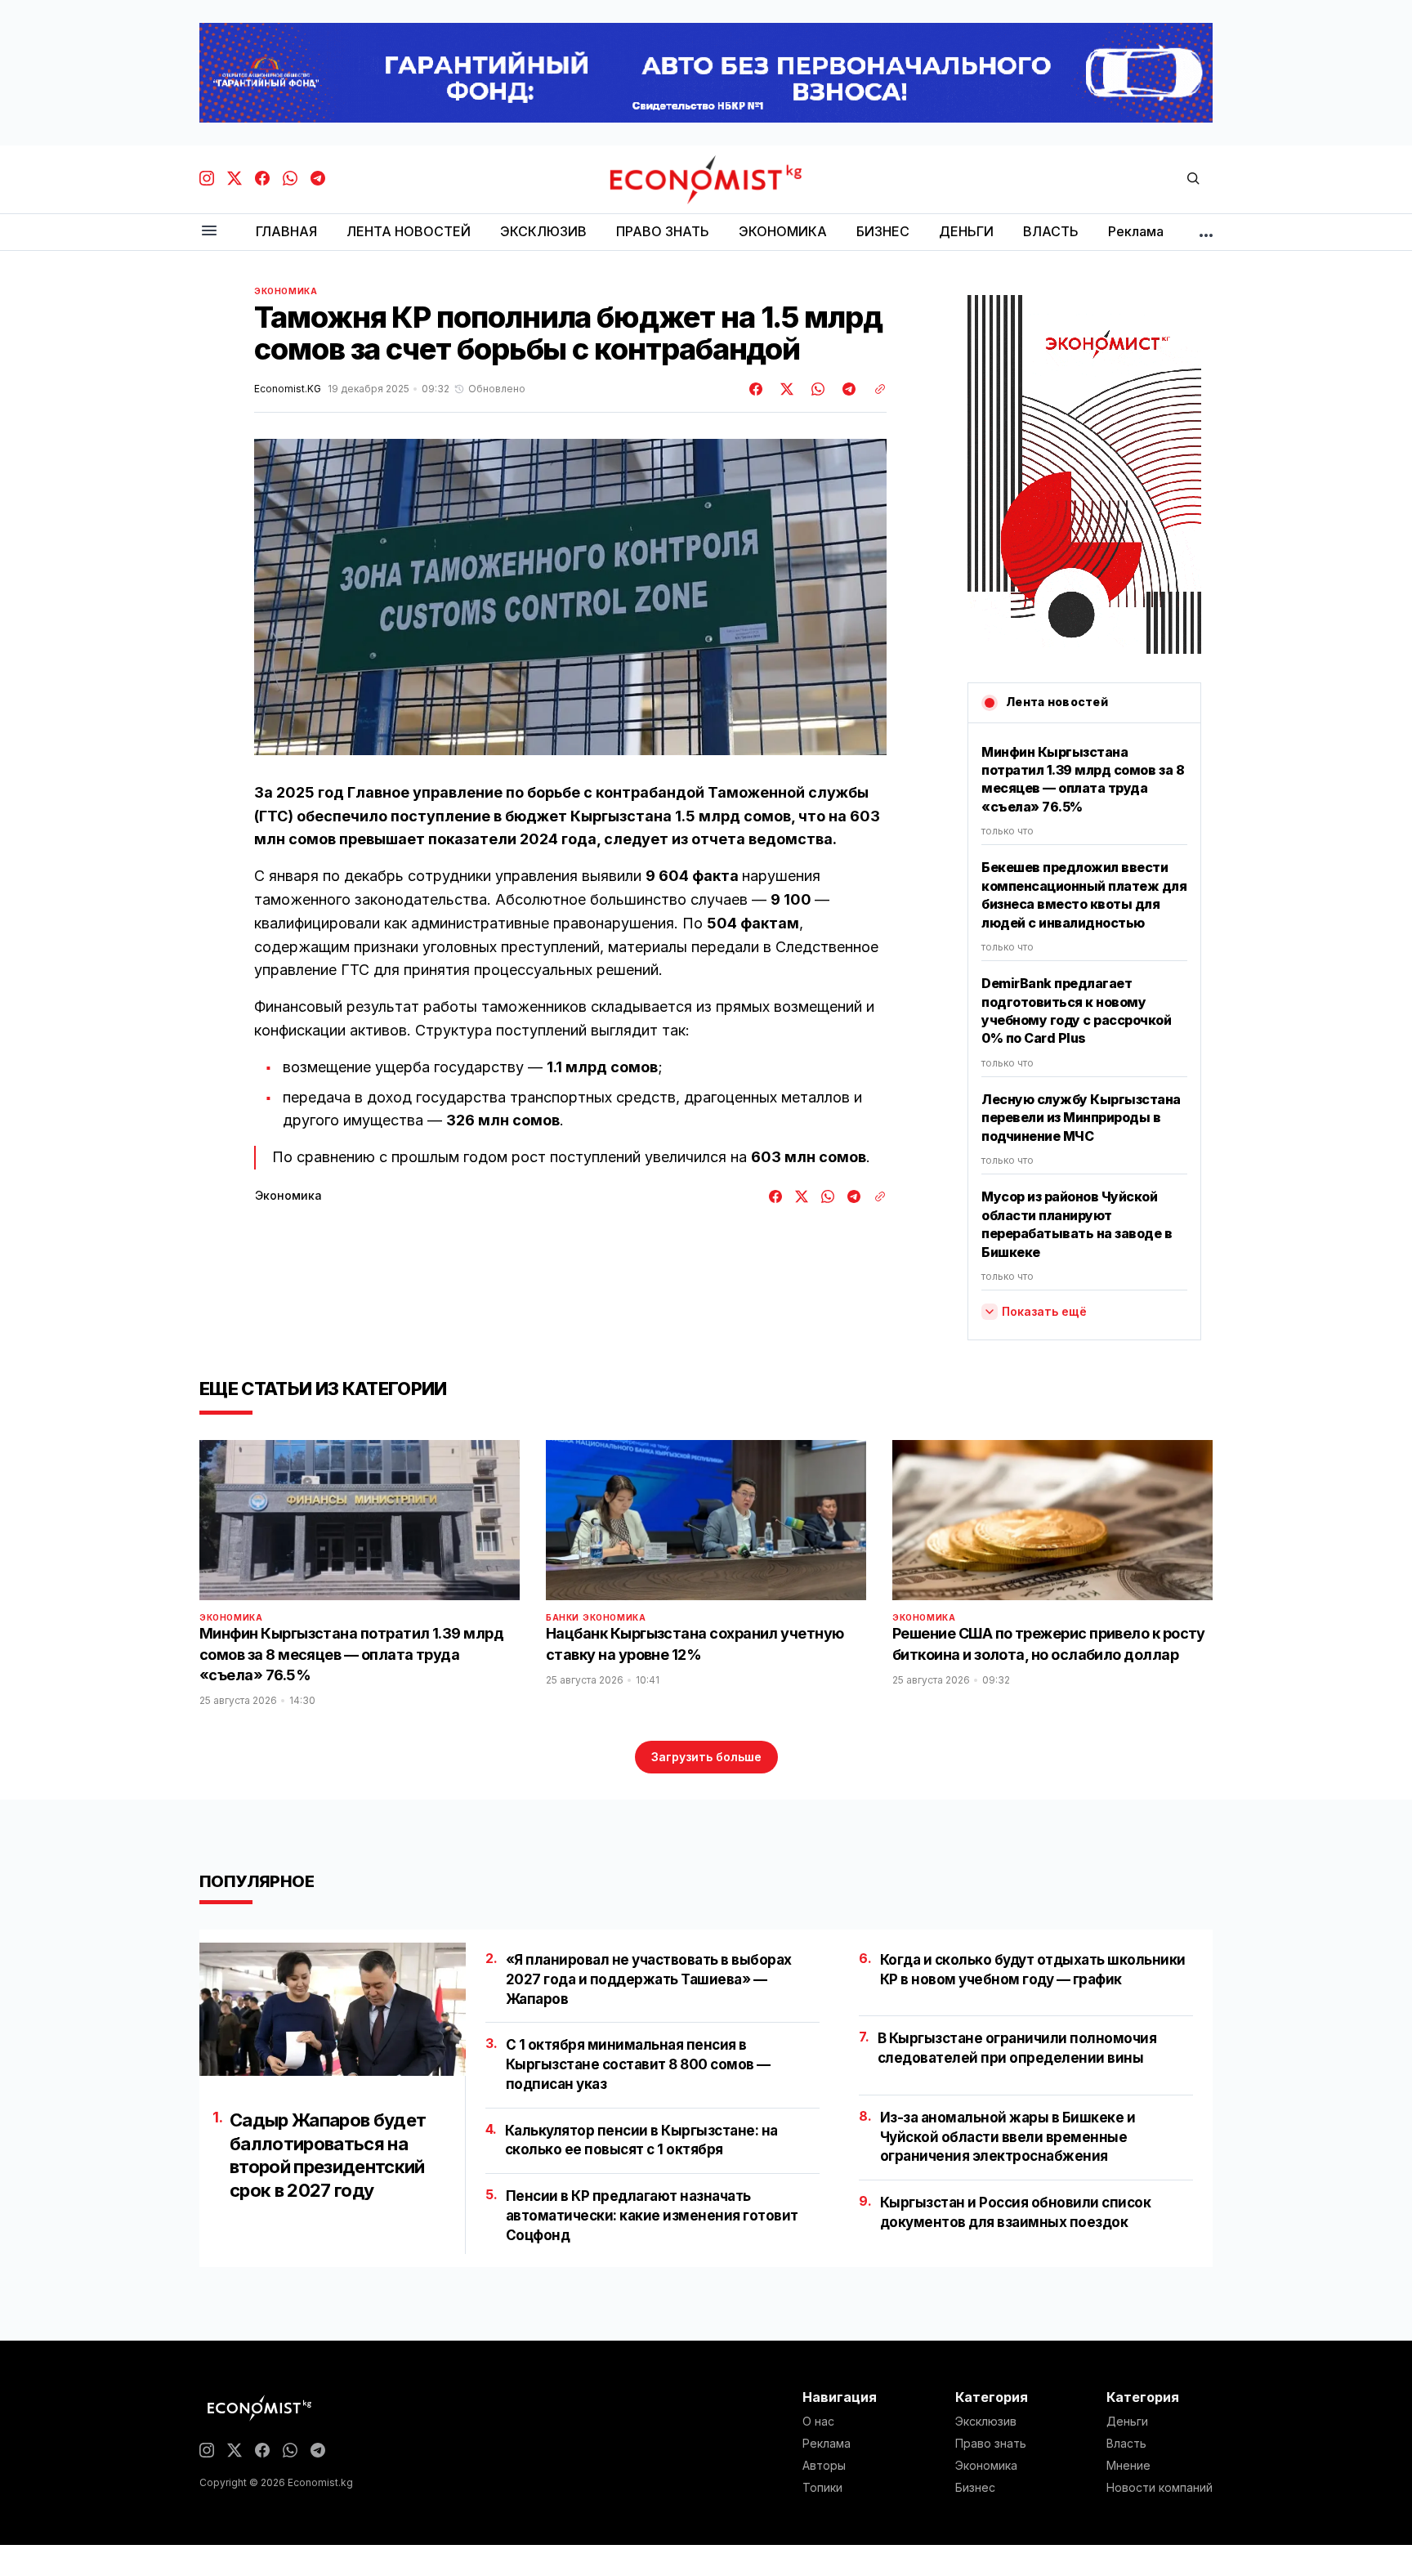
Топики (822, 2488)
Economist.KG (288, 389)
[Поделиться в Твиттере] (784, 389)
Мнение (1128, 2466)
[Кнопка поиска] (1193, 179)
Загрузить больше (706, 1757)
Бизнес (975, 2488)
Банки (563, 1617)
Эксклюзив (986, 2422)
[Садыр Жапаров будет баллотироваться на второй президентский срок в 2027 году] (333, 2009)
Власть (1126, 2444)
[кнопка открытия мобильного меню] (209, 232)
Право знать (991, 2444)
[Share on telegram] (847, 389)
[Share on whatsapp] (815, 389)
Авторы (824, 2466)
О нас (818, 2422)
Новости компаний (1160, 2488)
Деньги (1127, 2422)
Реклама (827, 2444)
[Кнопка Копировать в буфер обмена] (874, 389)
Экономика (286, 291)
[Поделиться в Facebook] (757, 389)
